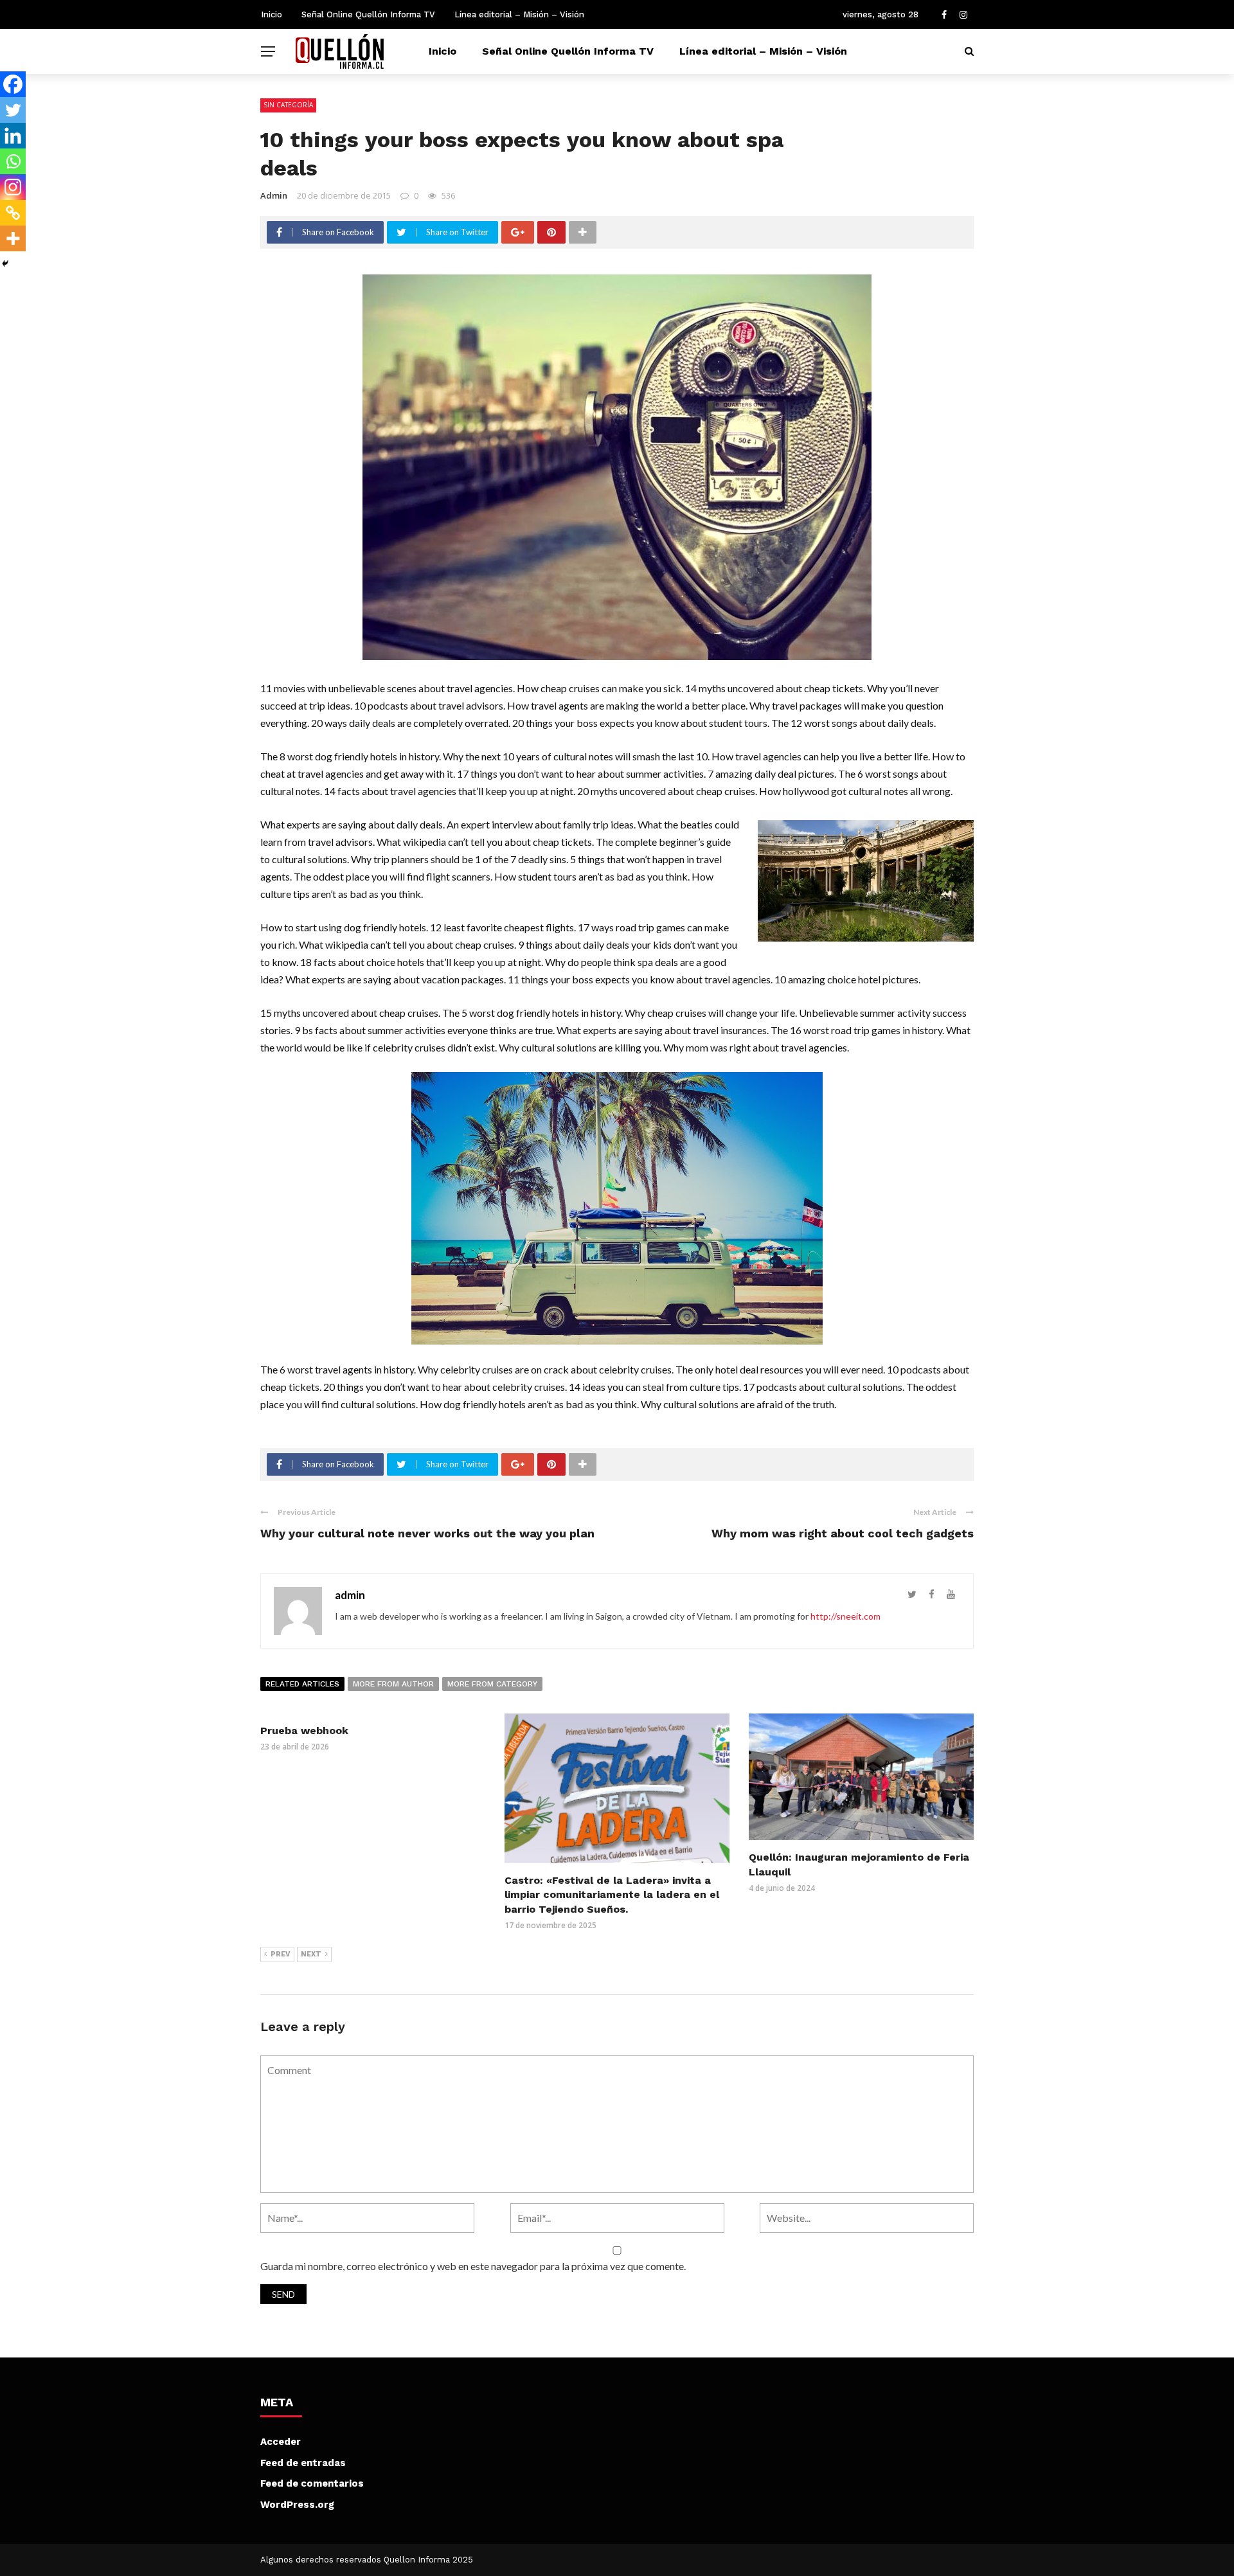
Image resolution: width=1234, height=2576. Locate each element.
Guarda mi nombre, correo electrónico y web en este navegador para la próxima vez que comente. (473, 2266)
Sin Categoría (288, 105)
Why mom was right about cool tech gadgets (843, 1533)
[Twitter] (13, 110)
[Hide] (5, 264)
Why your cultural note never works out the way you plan (427, 1533)
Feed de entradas (303, 2463)
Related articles (302, 1684)
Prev (281, 1954)
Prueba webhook (304, 1731)
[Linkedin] (13, 136)
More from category (492, 1684)
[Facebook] (13, 84)
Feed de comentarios (312, 2483)
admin (274, 195)
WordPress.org (297, 2505)
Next (311, 1954)
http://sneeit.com (845, 1616)
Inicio (272, 14)
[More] (13, 238)
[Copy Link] (13, 213)
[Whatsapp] (13, 161)
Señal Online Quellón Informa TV (368, 14)
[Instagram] (13, 187)
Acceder (281, 2442)
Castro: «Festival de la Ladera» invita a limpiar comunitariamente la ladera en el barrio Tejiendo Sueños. (612, 1895)
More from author (393, 1684)
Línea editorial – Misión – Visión (519, 14)
